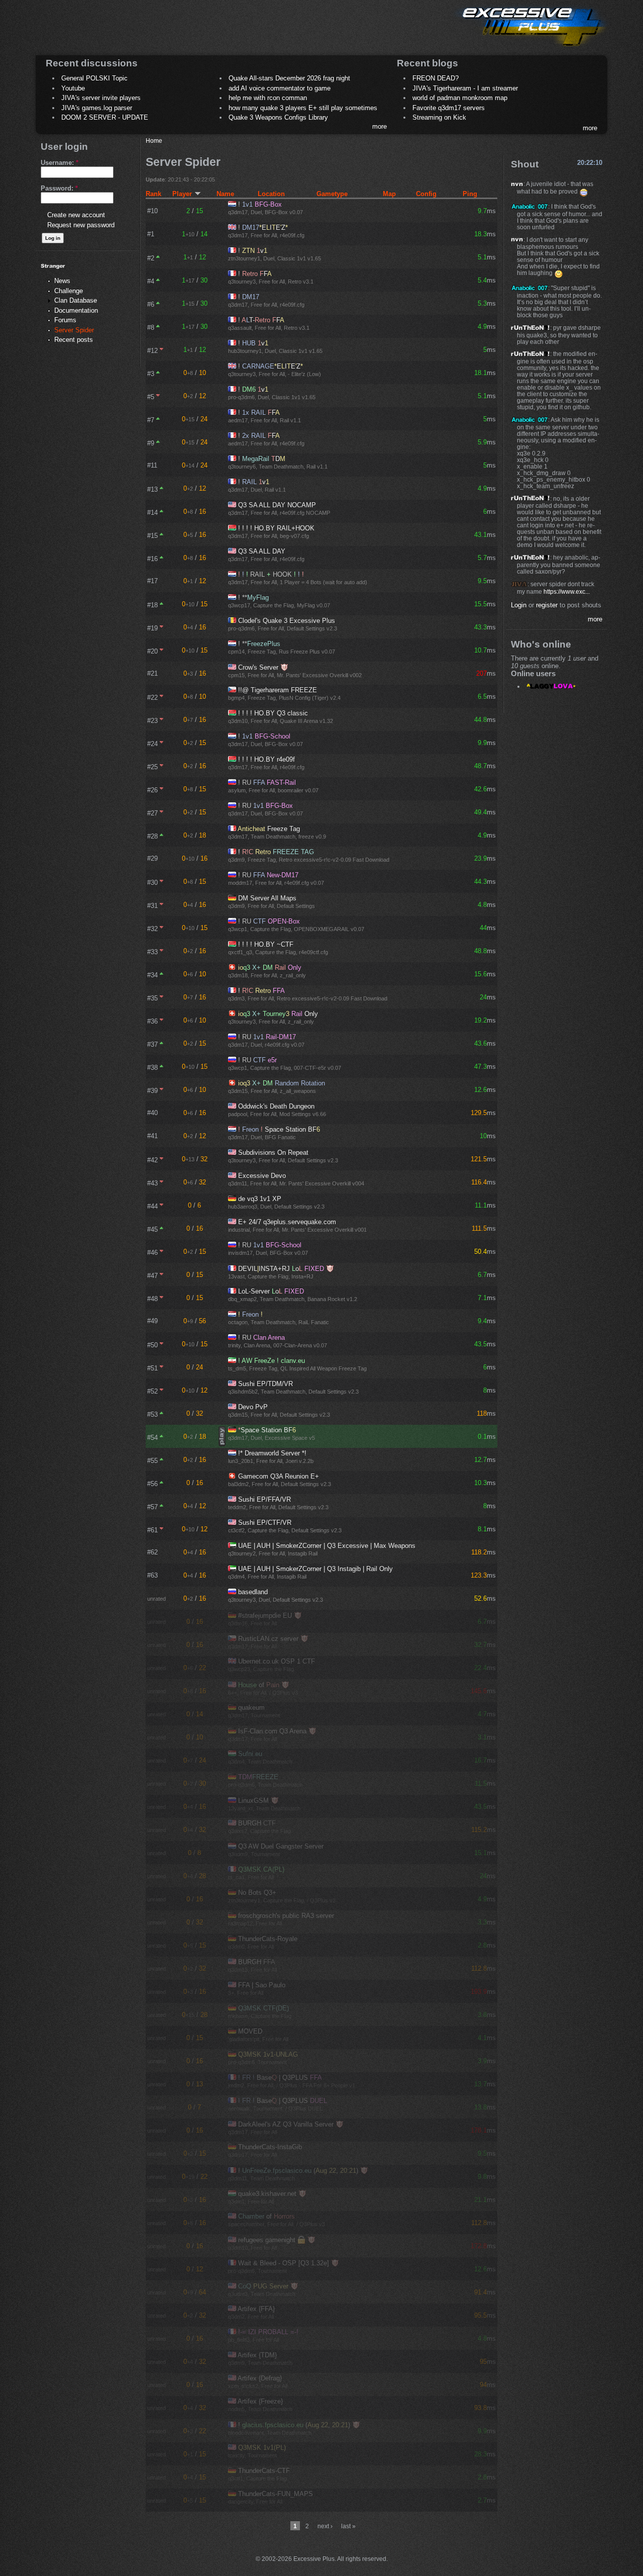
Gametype (332, 194)
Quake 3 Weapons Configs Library (278, 117)
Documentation (76, 310)
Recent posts (74, 340)
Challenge (69, 291)
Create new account (76, 215)
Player (182, 194)
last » (348, 2526)
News (62, 281)
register (547, 605)
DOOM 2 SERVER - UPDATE (105, 117)
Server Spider (74, 330)
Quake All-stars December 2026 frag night (289, 78)
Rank (153, 194)
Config (426, 194)
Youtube (73, 88)
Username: (60, 163)
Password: (59, 188)
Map (389, 194)
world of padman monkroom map (460, 98)
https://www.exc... (567, 591)
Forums (65, 320)
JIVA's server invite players (101, 98)
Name (225, 194)
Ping (470, 194)
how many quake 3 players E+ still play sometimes (303, 108)
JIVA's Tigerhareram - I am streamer (465, 88)
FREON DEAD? (436, 78)
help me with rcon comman (268, 98)
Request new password (81, 225)
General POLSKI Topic (94, 78)
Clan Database (76, 300)
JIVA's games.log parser (97, 108)
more (380, 126)
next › (325, 2526)
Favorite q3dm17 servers (449, 108)
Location (271, 194)
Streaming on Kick (439, 117)
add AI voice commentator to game (280, 88)
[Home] (530, 48)
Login (519, 605)
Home (154, 141)
